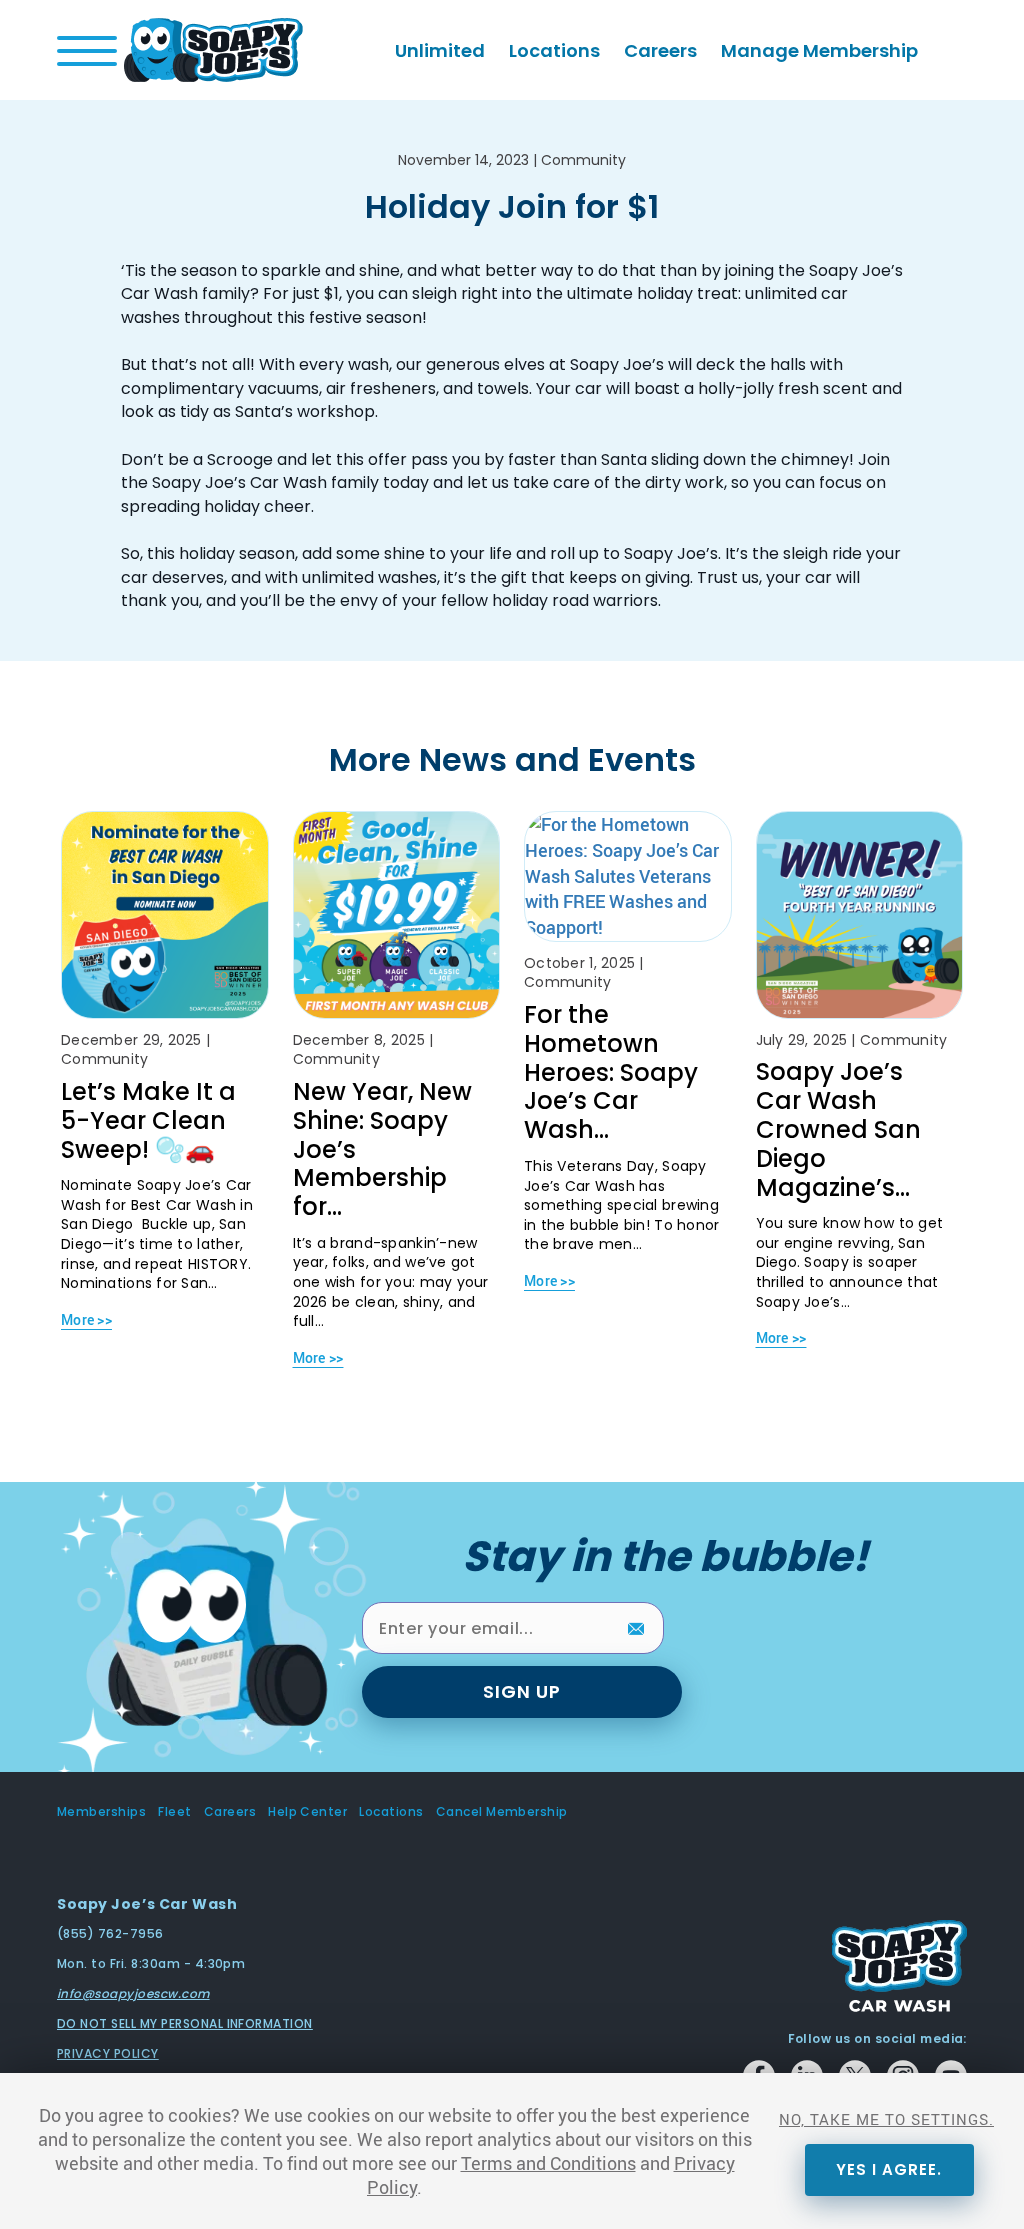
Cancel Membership (502, 1812)
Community (583, 160)
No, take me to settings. (886, 2119)
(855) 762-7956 (110, 1933)
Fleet (174, 1812)
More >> (86, 1319)
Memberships (101, 1812)
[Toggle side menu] (87, 51)
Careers (660, 50)
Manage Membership (819, 50)
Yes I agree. (889, 2169)
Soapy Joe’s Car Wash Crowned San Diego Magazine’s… (838, 1129)
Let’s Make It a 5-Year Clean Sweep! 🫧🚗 (148, 1120)
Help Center (307, 1812)
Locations (554, 50)
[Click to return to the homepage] (213, 48)
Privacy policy (108, 2053)
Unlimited (440, 50)
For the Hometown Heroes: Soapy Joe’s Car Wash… (611, 1072)
